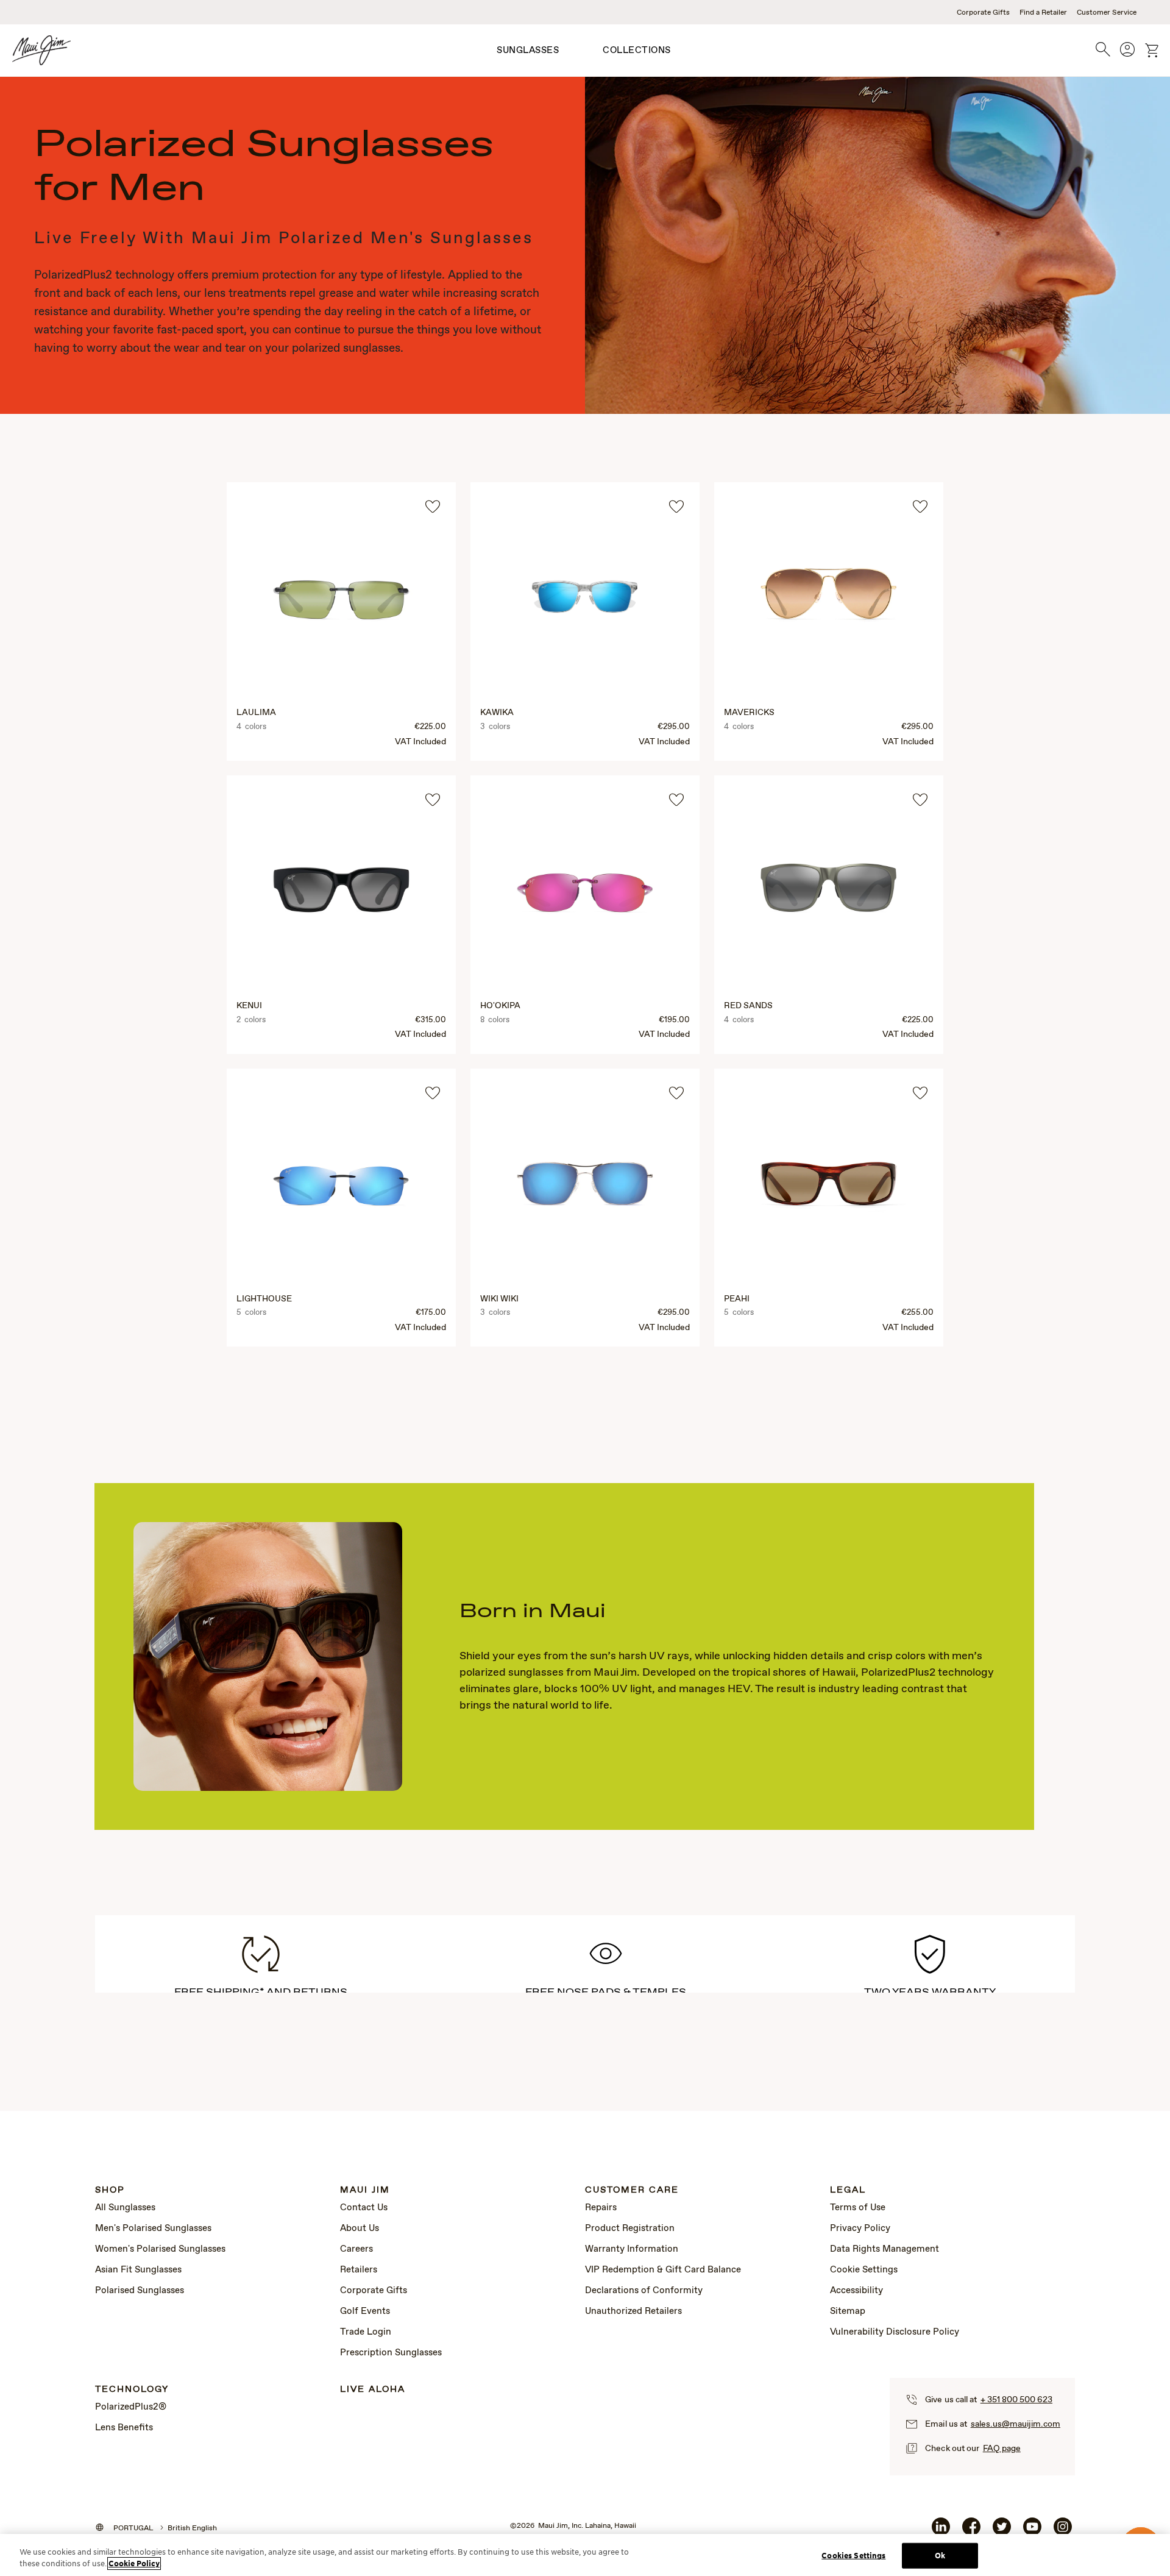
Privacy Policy (860, 2229)
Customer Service (1107, 13)
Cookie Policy (134, 2564)
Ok (940, 2556)
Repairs (601, 2208)
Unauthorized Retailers (633, 2311)
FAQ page (1002, 2449)
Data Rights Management (885, 2249)
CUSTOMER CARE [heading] (632, 2190)
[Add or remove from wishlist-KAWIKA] (676, 507)
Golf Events (365, 2311)
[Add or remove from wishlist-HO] (676, 800)
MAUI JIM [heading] (365, 2190)
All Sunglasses (125, 2208)
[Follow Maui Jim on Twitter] (1002, 2532)
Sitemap (848, 2311)
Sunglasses (528, 51)
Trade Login (366, 2332)
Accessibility (856, 2291)
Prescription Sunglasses (391, 2353)
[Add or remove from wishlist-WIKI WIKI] (676, 1093)
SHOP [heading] (110, 2190)
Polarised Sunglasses (140, 2291)
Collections (637, 51)
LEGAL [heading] (848, 2190)
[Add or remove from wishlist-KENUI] (433, 800)
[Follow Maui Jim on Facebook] (971, 2532)
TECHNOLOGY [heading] (132, 2390)
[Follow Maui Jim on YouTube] (1032, 2532)
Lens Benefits (124, 2428)
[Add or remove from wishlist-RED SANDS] (920, 800)
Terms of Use (858, 2208)
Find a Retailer (1043, 13)
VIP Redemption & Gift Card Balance (663, 2270)
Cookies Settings (853, 2556)
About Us (360, 2229)
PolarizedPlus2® (131, 2407)
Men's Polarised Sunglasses (153, 2229)
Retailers (359, 2270)
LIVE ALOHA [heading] (373, 2390)
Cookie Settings (864, 2270)
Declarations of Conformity (644, 2291)
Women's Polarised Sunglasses (160, 2249)
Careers (356, 2249)
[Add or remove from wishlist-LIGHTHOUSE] (433, 1093)
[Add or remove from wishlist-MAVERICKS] (920, 507)
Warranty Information (632, 2249)
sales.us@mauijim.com (1016, 2424)
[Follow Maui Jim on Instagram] (1063, 2532)
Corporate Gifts (983, 13)
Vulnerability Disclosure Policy (895, 2332)
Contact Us (364, 2208)
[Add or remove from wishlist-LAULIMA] (433, 507)
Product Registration (630, 2229)
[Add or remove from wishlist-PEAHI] (920, 1093)
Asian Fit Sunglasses (138, 2270)
